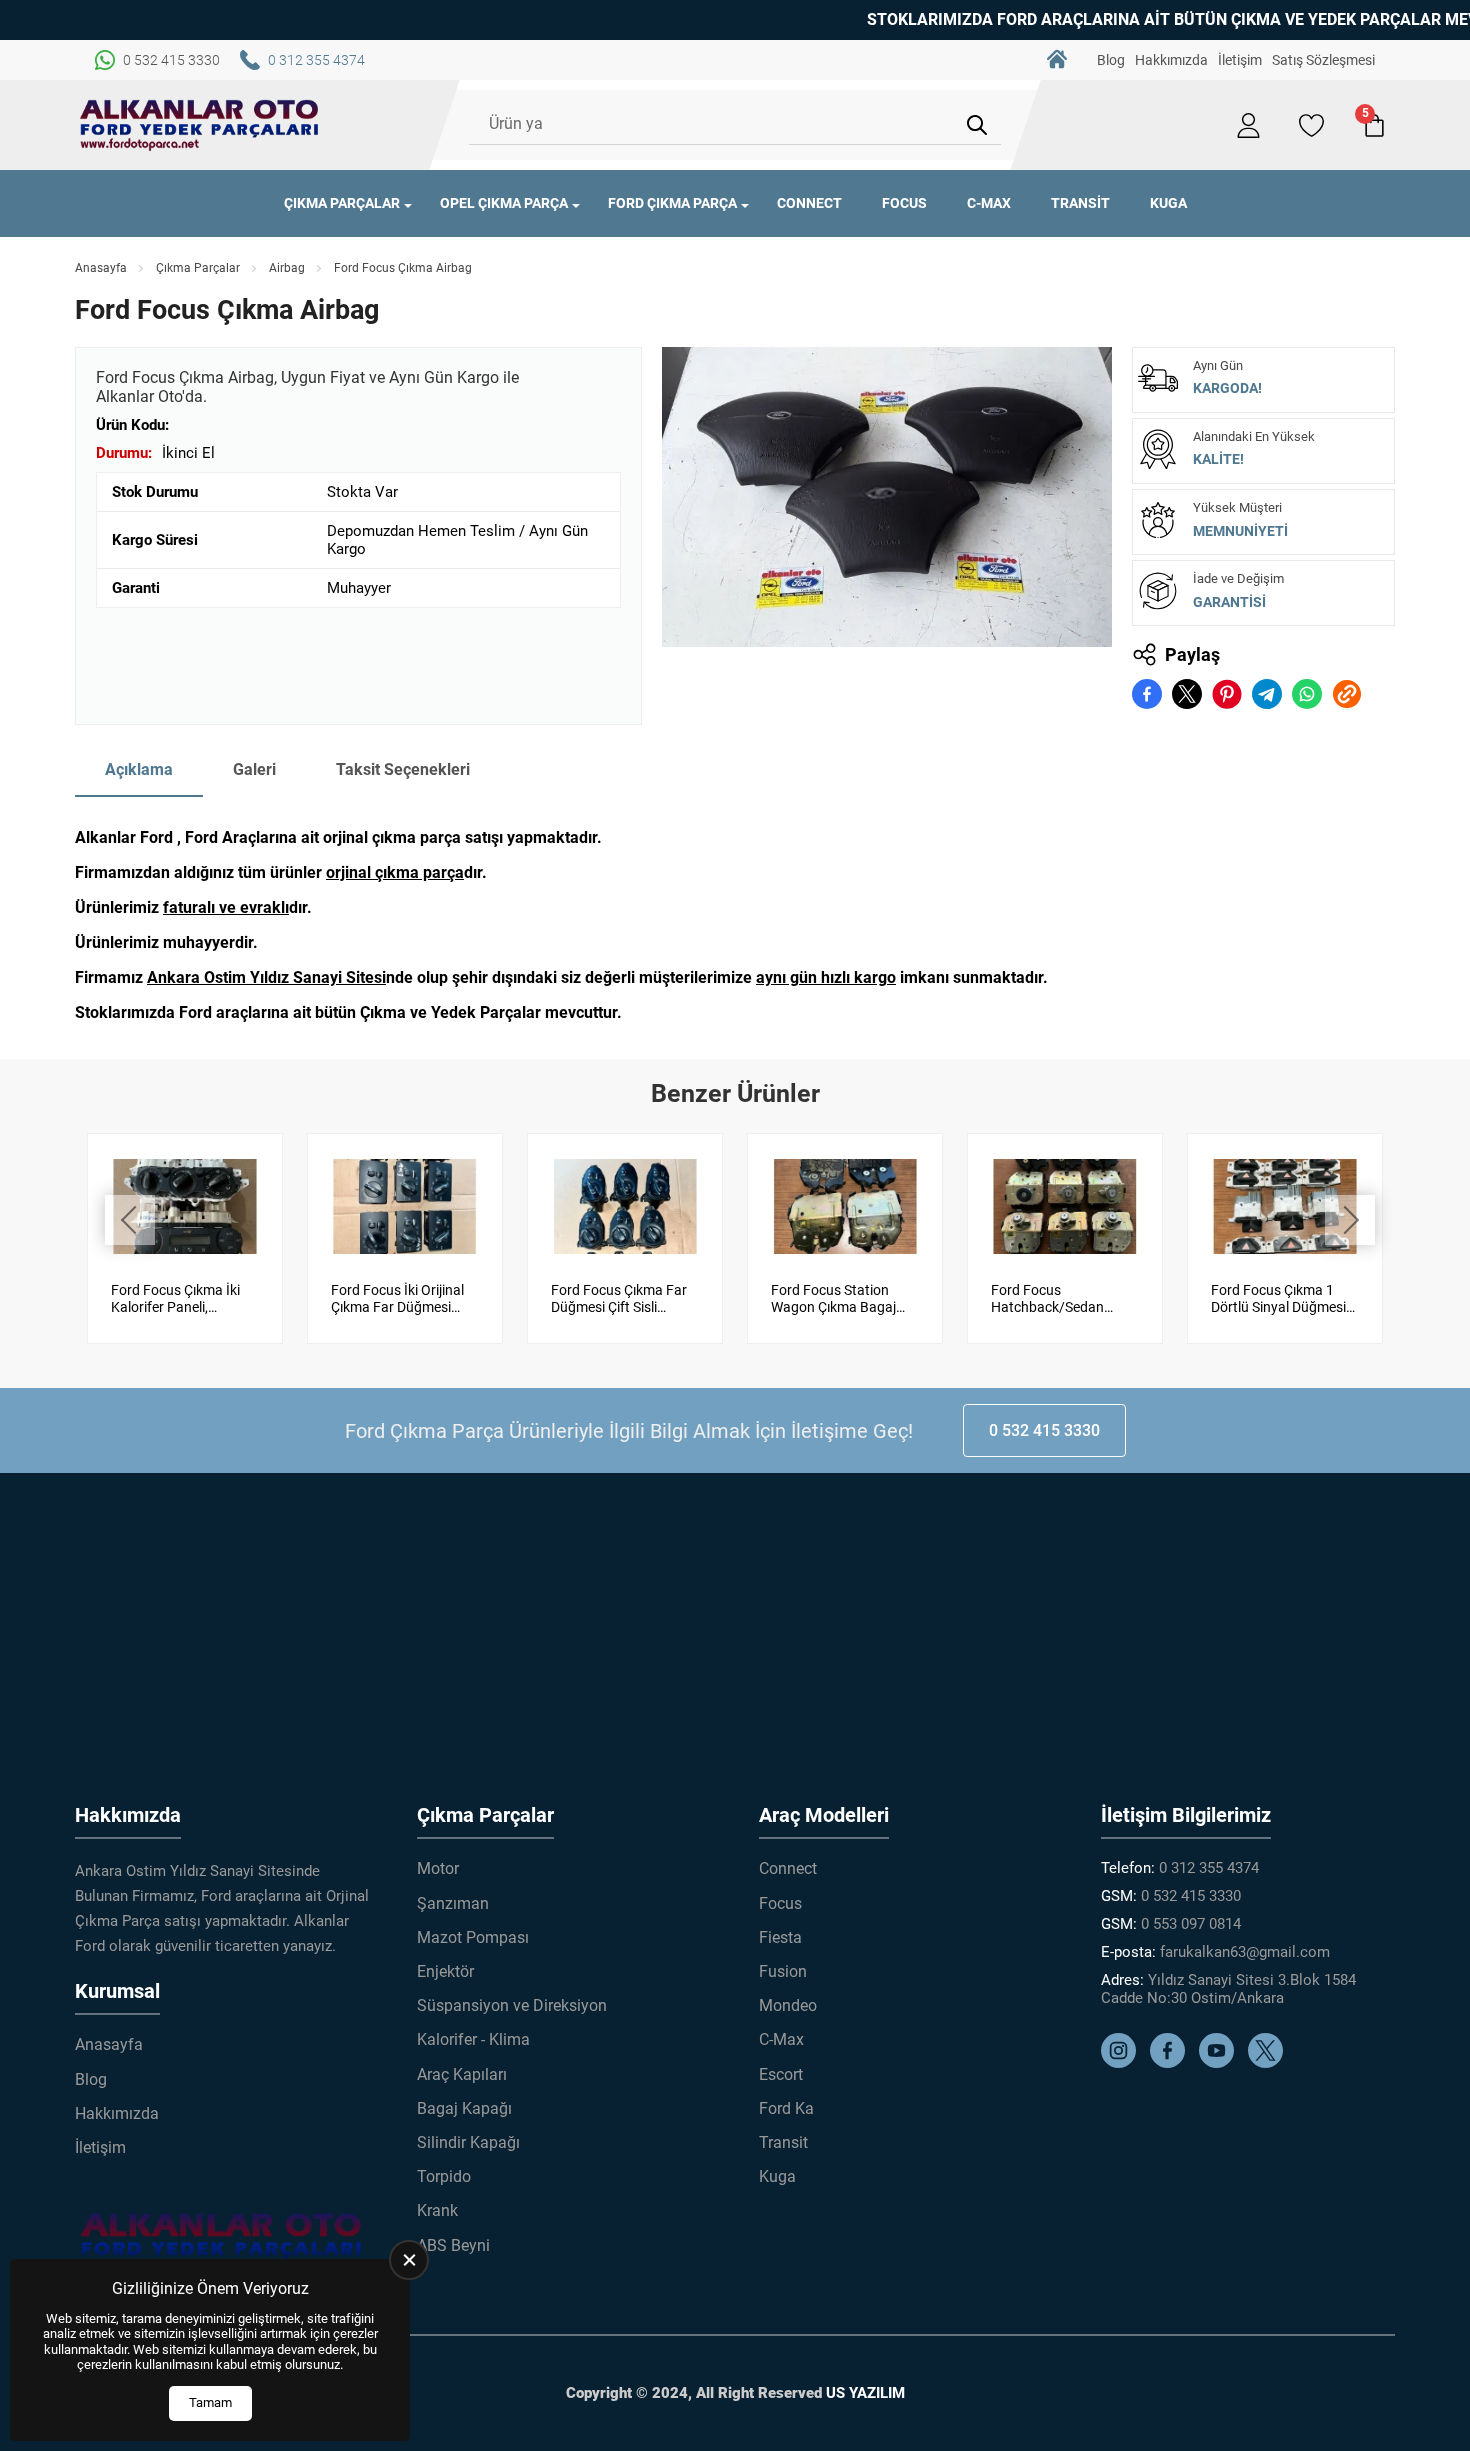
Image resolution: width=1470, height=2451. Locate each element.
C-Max (989, 203)
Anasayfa (1057, 60)
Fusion (783, 1971)
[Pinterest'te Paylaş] (1227, 694)
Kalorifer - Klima (473, 2039)
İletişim (1240, 60)
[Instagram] (1123, 2063)
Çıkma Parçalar (342, 203)
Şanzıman (453, 1903)
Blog (1111, 60)
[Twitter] (1270, 2063)
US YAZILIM (865, 2393)
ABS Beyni (453, 2245)
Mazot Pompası (473, 1937)
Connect (809, 203)
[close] (409, 2260)
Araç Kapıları (462, 2074)
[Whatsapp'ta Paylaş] (1307, 694)
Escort (781, 2074)
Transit (1080, 203)
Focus (904, 203)
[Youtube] (1221, 2063)
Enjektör (445, 1971)
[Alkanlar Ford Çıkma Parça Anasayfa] (200, 125)
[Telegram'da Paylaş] (1267, 694)
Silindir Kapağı (468, 2142)
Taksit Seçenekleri (403, 769)
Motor (438, 1868)
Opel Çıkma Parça (504, 203)
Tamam (210, 2402)
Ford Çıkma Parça (672, 203)
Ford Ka (786, 2108)
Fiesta (780, 1937)
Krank (437, 2210)
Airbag (287, 268)
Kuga (1168, 203)
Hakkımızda (1171, 60)
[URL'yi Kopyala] (1347, 694)
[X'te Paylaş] (1187, 694)
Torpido (444, 2176)
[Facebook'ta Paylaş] (1147, 694)
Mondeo (788, 2005)
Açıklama (139, 769)
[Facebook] (1172, 2063)
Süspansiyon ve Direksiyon (512, 2005)
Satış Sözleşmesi (1323, 60)
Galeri (254, 769)
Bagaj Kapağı (464, 2108)
